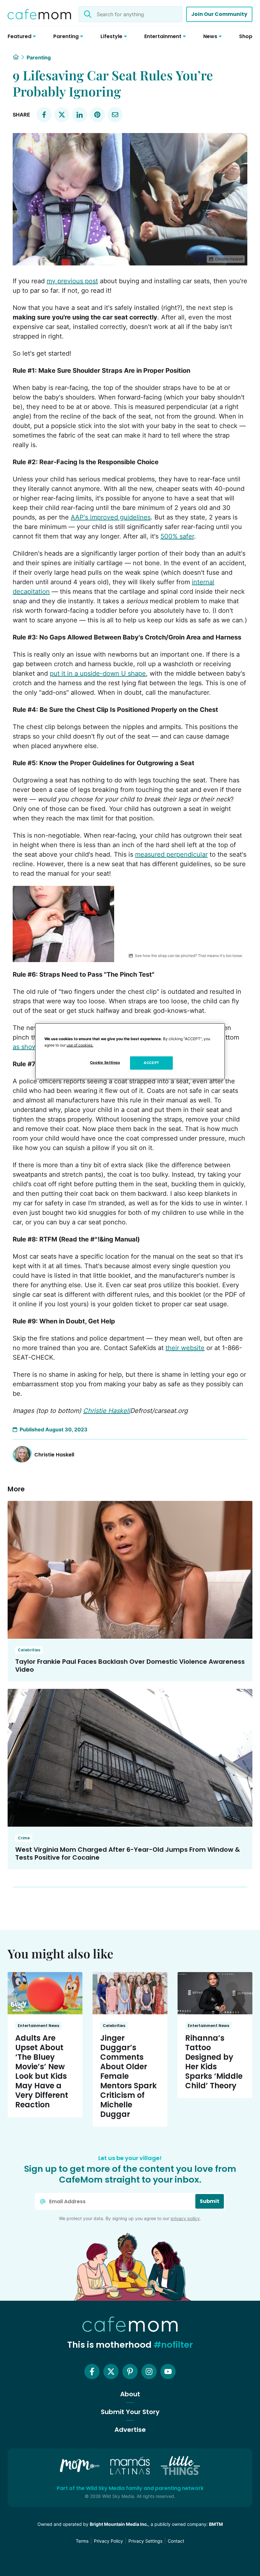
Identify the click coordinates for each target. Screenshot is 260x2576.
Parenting (39, 57)
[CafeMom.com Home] (39, 14)
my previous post (72, 281)
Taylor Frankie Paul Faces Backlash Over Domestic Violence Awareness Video (130, 1666)
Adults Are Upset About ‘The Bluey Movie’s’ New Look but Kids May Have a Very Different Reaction (42, 2071)
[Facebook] (92, 2372)
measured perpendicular (171, 854)
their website (185, 1348)
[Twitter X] (111, 2372)
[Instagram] (149, 2372)
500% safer (177, 536)
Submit (210, 2201)
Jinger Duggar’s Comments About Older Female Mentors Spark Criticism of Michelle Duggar (128, 2076)
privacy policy (185, 2218)
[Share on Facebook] (44, 115)
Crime (24, 1838)
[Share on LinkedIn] (80, 115)
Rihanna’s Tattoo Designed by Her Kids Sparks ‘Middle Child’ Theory (214, 2062)
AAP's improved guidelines (111, 517)
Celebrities (29, 1650)
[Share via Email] (115, 115)
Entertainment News (39, 2026)
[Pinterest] (130, 2372)
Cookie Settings (105, 1062)
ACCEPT (151, 1063)
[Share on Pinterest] (97, 115)
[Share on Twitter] (62, 115)
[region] (130, 1051)
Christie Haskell (107, 1411)
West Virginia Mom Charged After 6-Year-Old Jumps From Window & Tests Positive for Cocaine (128, 1853)
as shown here (35, 1047)
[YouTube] (168, 2372)
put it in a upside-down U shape (98, 673)
